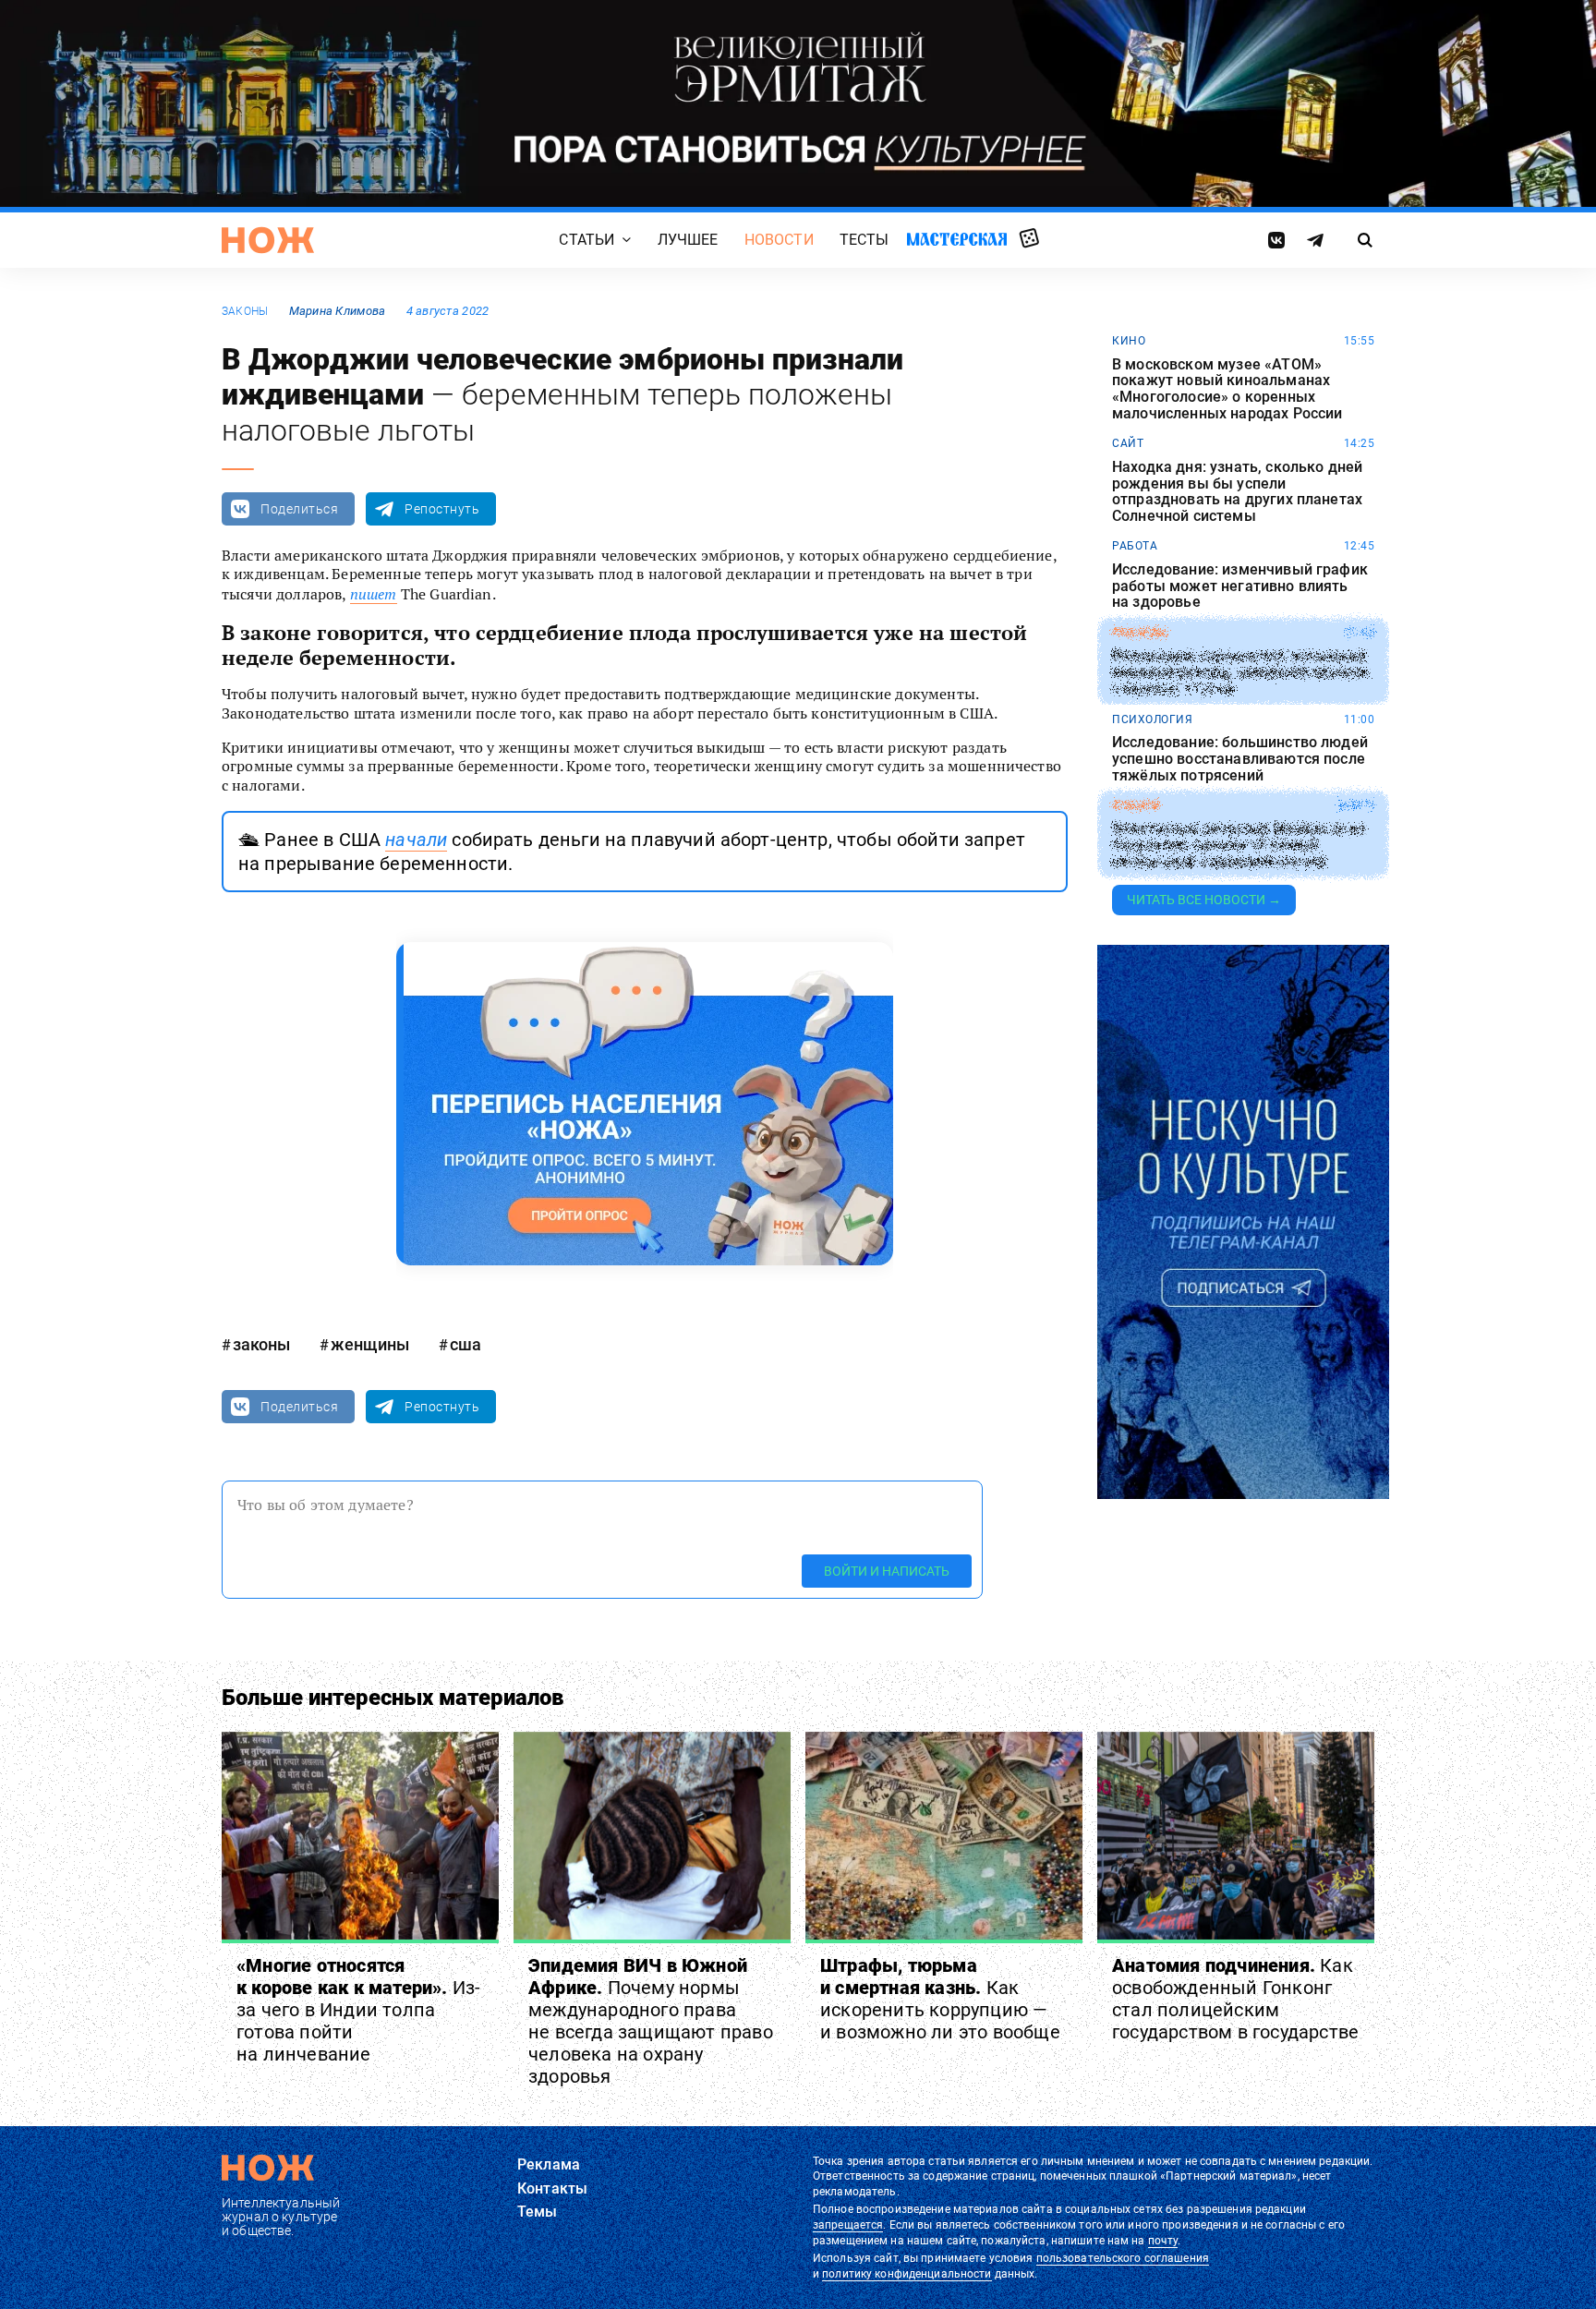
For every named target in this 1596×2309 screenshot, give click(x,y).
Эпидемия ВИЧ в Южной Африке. (651, 2021)
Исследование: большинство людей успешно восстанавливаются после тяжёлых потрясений (1240, 759)
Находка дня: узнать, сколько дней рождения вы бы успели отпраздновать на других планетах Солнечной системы (1237, 491)
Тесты (864, 240)
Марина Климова (338, 311)
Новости (779, 240)
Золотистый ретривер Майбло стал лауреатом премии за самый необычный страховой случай (1238, 846)
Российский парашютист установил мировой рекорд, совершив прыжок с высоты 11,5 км (1241, 673)
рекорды (1140, 633)
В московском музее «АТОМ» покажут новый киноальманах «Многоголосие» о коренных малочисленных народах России (1227, 389)
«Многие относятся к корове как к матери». (358, 2010)
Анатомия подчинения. (1235, 1999)
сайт (1128, 443)
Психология (1152, 719)
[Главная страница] (268, 240)
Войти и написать (887, 1571)
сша (465, 1344)
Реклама (549, 2164)
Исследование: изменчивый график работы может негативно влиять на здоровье (1240, 586)
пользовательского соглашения (1123, 2258)
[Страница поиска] (1366, 240)
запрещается (848, 2225)
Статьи (586, 240)
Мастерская (957, 239)
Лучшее (688, 240)
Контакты (552, 2188)
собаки (1136, 805)
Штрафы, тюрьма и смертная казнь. (940, 1999)
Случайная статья (1029, 239)
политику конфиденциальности (907, 2274)
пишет (374, 594)
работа (1135, 546)
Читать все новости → (1204, 900)
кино (1129, 341)
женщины (370, 1344)
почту (1163, 2241)
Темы (538, 2212)
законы (245, 311)
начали (416, 840)
